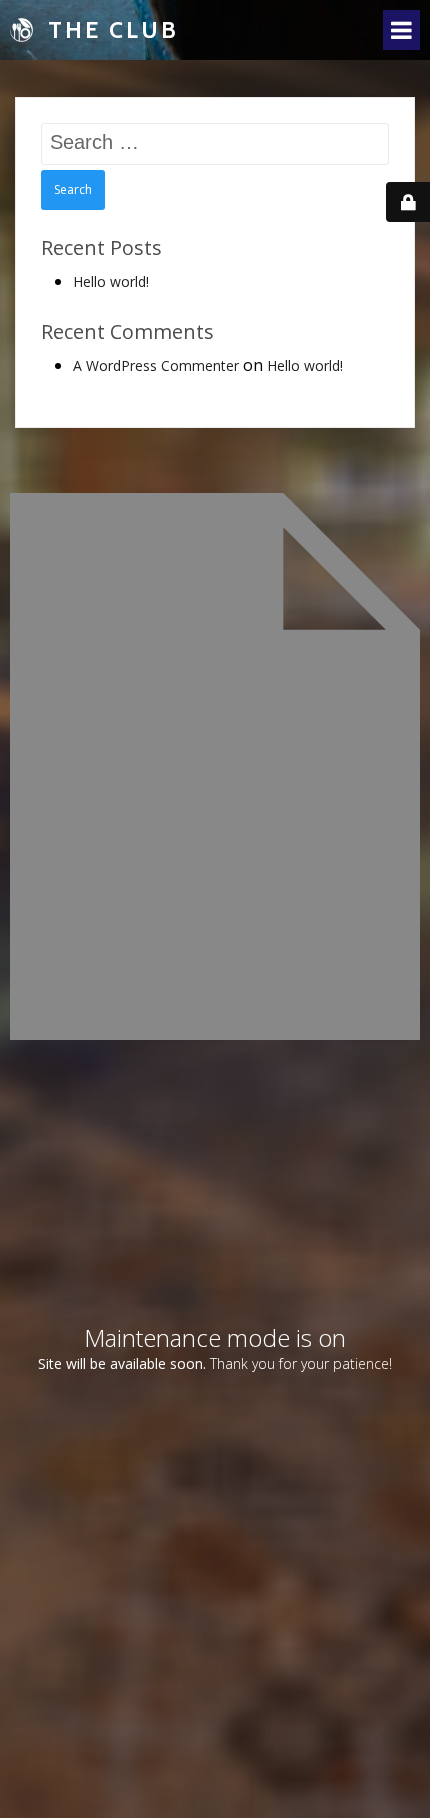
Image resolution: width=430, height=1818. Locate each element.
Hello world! (111, 281)
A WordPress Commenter (156, 365)
